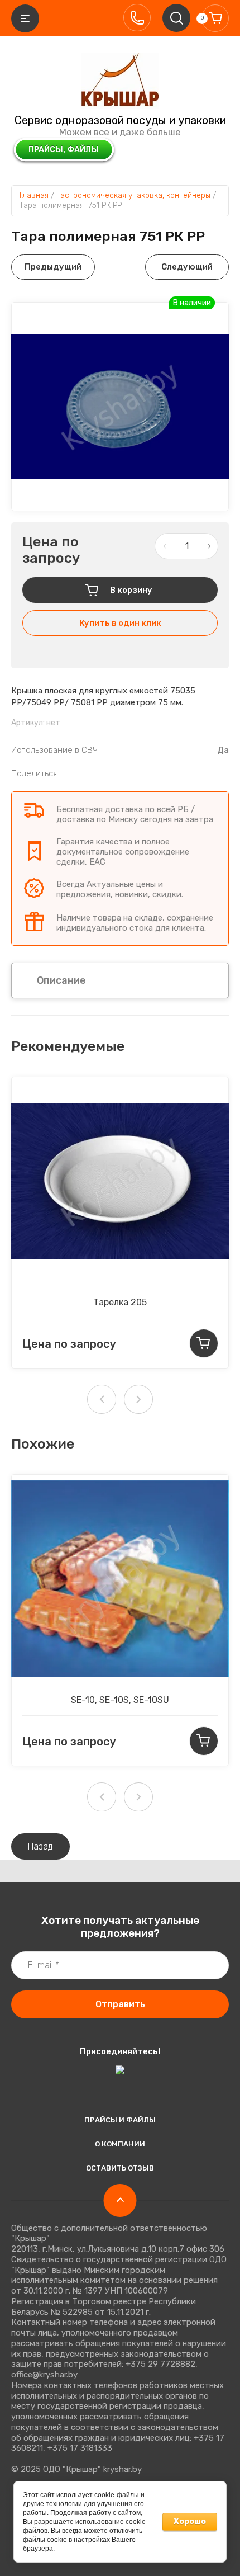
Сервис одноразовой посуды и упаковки (120, 120)
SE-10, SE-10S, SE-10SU (120, 1700)
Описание (61, 980)
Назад (40, 1846)
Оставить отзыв (120, 2168)
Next (138, 1399)
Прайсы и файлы (120, 2120)
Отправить (120, 2004)
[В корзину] (204, 1343)
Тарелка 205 (120, 1302)
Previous (102, 1399)
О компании (120, 2144)
